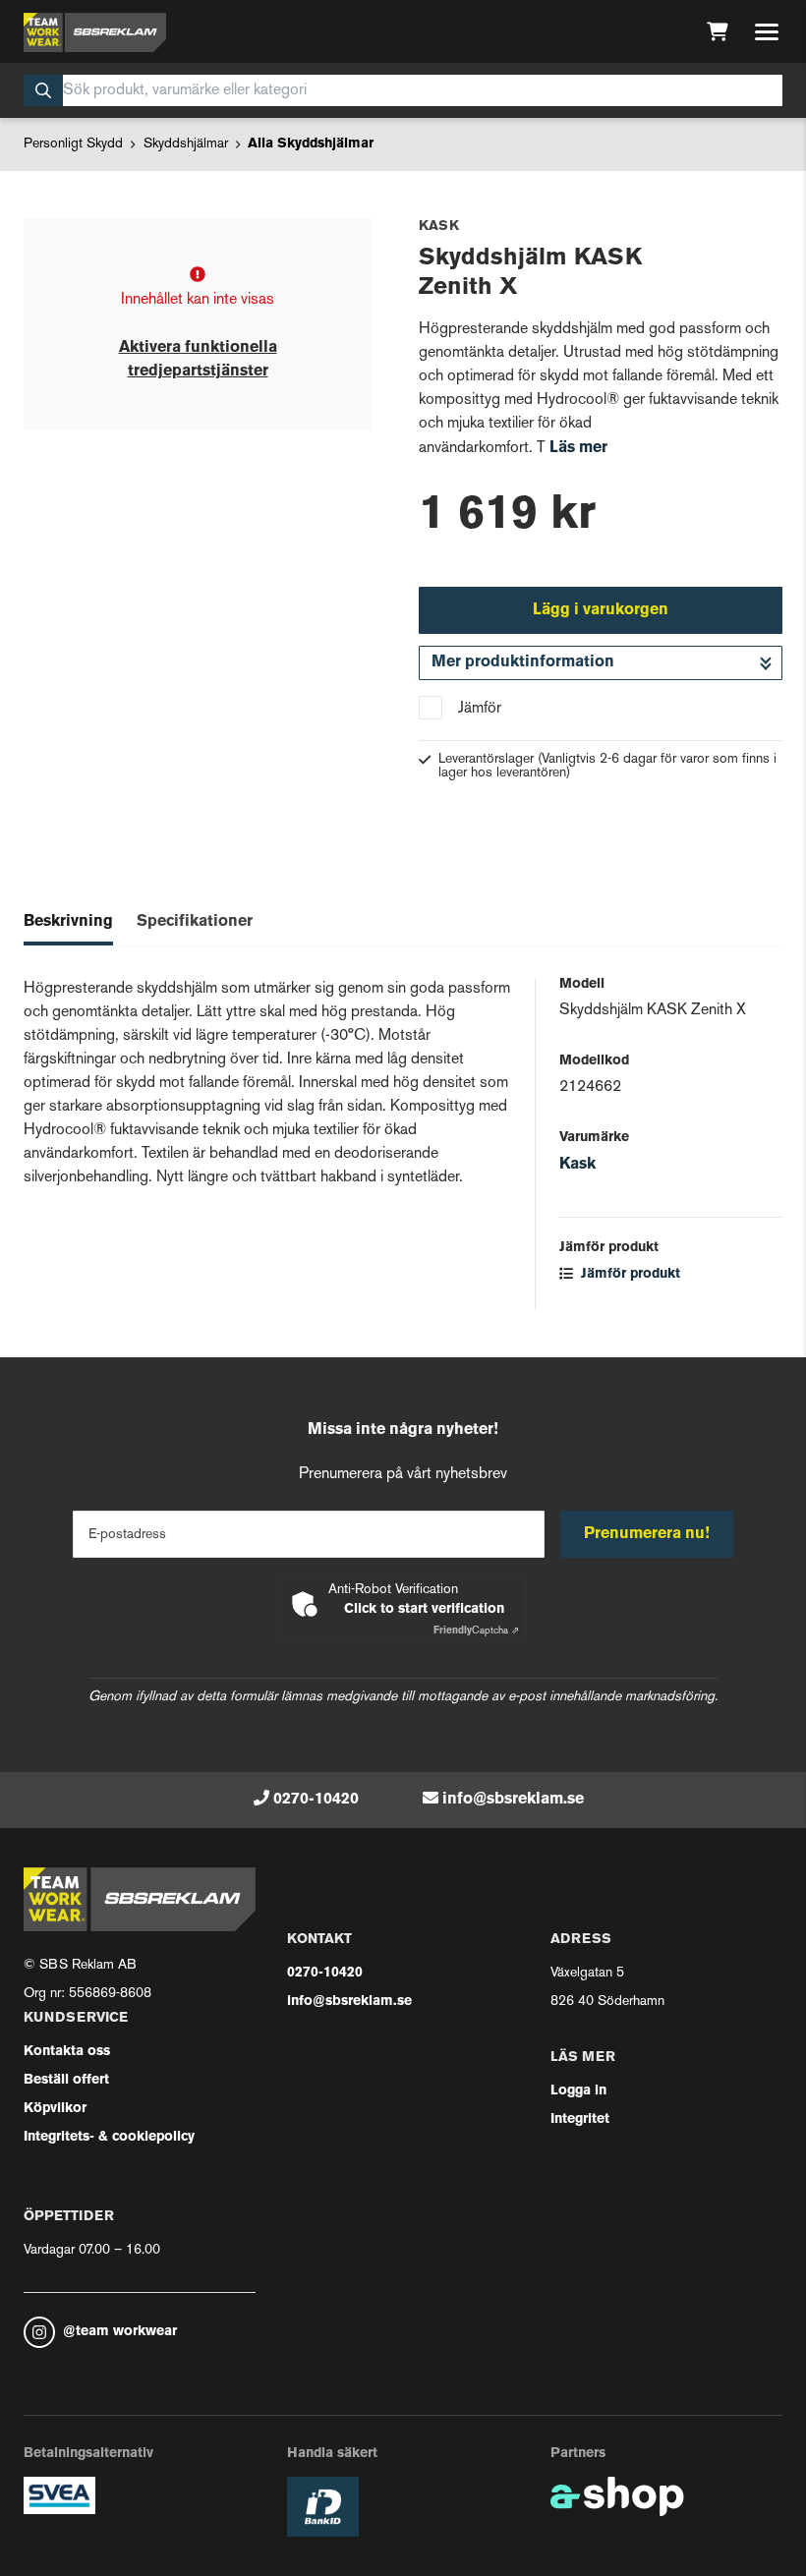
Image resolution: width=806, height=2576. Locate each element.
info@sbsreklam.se (513, 1800)
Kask (577, 1165)
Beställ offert (66, 2080)
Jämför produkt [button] (629, 1274)
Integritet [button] (580, 2119)
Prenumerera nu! (647, 1534)
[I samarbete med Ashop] (617, 2496)
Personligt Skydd (73, 144)
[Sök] (43, 90)
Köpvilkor (55, 2109)
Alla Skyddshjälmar (311, 144)
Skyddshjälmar (186, 144)
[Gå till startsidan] (95, 32)
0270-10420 (316, 1800)
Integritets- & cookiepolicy (109, 2137)
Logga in (578, 2091)
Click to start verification (424, 1609)
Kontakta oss (67, 2052)
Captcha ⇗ (476, 1631)
